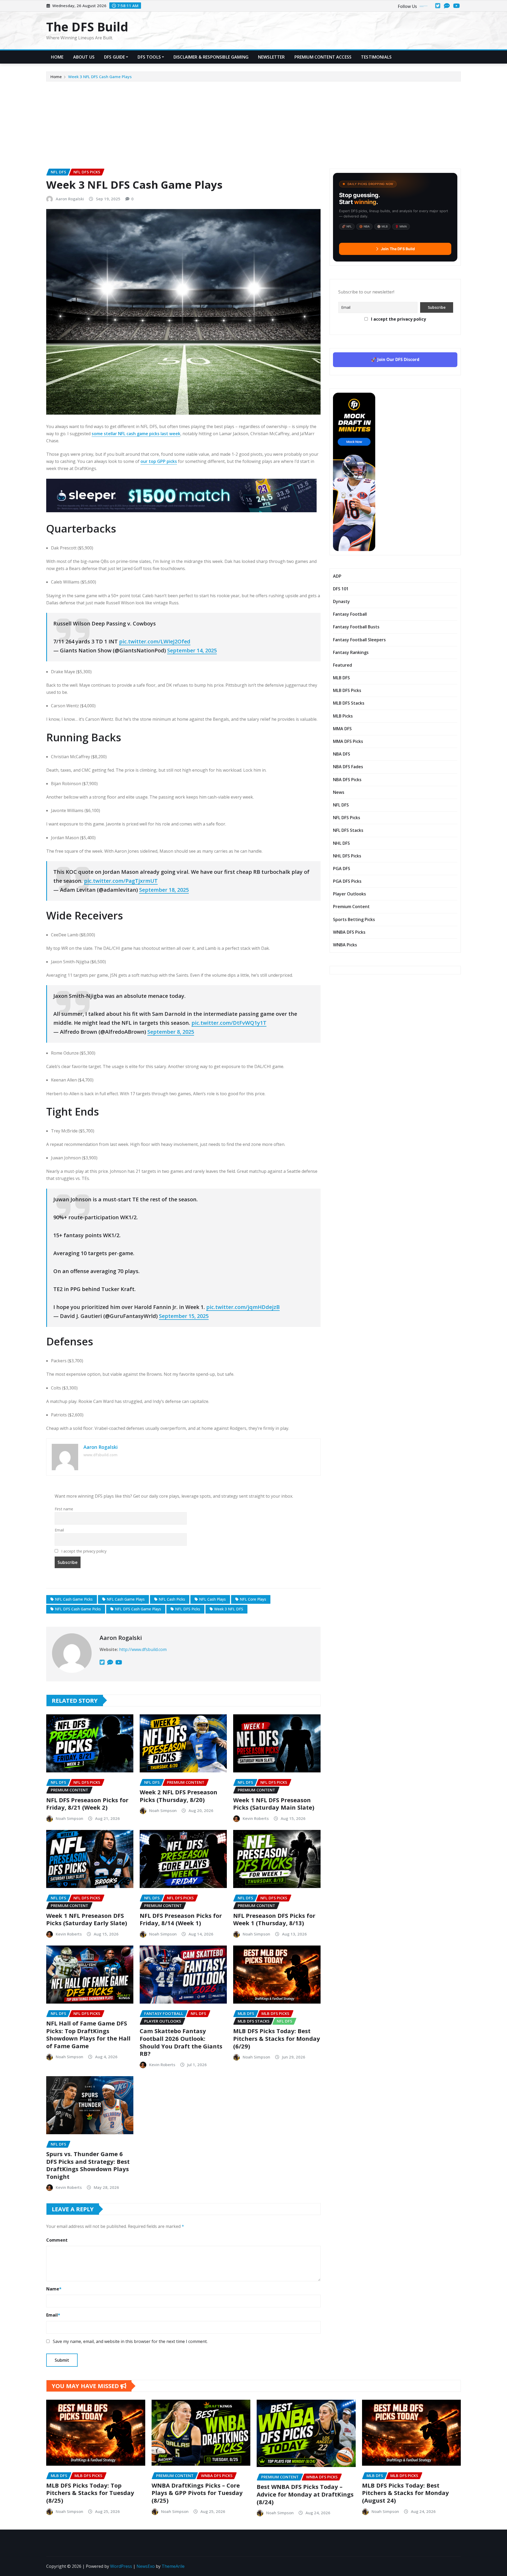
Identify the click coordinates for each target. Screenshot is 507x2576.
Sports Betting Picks (354, 919)
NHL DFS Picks (347, 856)
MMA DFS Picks (348, 741)
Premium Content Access (323, 57)
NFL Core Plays (253, 1599)
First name (64, 1509)
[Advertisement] (253, 121)
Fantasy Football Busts (356, 627)
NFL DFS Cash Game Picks (78, 1609)
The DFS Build (87, 27)
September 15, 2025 (184, 1316)
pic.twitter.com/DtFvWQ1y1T (229, 1023)
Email (59, 1530)
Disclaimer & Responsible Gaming (211, 57)
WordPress (121, 2566)
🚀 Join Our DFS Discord (395, 359)
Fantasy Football (350, 614)
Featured (342, 665)
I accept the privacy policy (83, 1551)
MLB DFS (341, 678)
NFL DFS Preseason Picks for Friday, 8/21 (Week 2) (87, 1804)
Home (57, 57)
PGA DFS (342, 869)
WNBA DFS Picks (349, 932)
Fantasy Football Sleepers (359, 640)
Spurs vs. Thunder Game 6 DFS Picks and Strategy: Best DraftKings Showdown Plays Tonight (88, 2165)
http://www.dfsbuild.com (143, 1649)
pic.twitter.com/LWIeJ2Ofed (155, 641)
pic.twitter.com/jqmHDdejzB (243, 1307)
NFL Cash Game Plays (126, 1599)
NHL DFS (341, 843)
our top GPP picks (159, 461)
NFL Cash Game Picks (74, 1599)
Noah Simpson (69, 1818)
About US (84, 57)
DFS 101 (341, 589)
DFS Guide (114, 57)
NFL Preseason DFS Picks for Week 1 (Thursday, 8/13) (274, 1919)
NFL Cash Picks (172, 1599)
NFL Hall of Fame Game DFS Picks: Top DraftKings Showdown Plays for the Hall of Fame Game (88, 2034)
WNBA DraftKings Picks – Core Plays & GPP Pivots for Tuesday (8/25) (197, 2493)
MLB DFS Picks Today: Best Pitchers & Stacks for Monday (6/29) (277, 2038)
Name (54, 2289)
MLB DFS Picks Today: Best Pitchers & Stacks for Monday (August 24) (405, 2493)
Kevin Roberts (256, 1818)
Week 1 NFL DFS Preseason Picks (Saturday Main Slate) (274, 1804)
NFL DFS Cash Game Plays (138, 1609)
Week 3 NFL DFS (229, 1609)
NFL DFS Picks (188, 1609)
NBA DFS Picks (347, 780)
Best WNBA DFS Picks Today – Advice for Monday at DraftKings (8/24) (305, 2494)
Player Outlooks (349, 894)
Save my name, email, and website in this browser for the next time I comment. (130, 2341)
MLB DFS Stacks (349, 703)
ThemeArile (173, 2566)
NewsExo (146, 2566)
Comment (57, 2240)
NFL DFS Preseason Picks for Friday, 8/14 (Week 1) (181, 1919)
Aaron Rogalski (70, 199)
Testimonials (376, 57)
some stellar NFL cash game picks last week (136, 434)
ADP (337, 576)
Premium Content (351, 907)
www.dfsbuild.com (100, 1455)
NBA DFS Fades (348, 767)
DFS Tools (149, 57)
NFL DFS (341, 805)
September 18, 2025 (164, 890)
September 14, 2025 (192, 650)
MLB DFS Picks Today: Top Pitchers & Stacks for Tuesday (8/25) (90, 2493)
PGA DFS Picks (347, 881)
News (339, 792)
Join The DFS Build (398, 249)
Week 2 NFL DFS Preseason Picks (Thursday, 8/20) (179, 1796)
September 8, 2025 (171, 1032)
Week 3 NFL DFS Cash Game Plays (100, 77)
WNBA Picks (345, 945)
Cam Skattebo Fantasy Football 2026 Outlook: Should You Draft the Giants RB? (181, 2042)
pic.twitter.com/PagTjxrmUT (121, 881)
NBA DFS (342, 754)
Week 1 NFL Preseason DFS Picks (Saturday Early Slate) (87, 1919)
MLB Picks (343, 716)
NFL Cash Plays (212, 1599)
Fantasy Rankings (351, 652)
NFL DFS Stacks (348, 830)
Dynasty (341, 601)
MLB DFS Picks (347, 690)
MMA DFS (342, 729)
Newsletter (271, 57)
